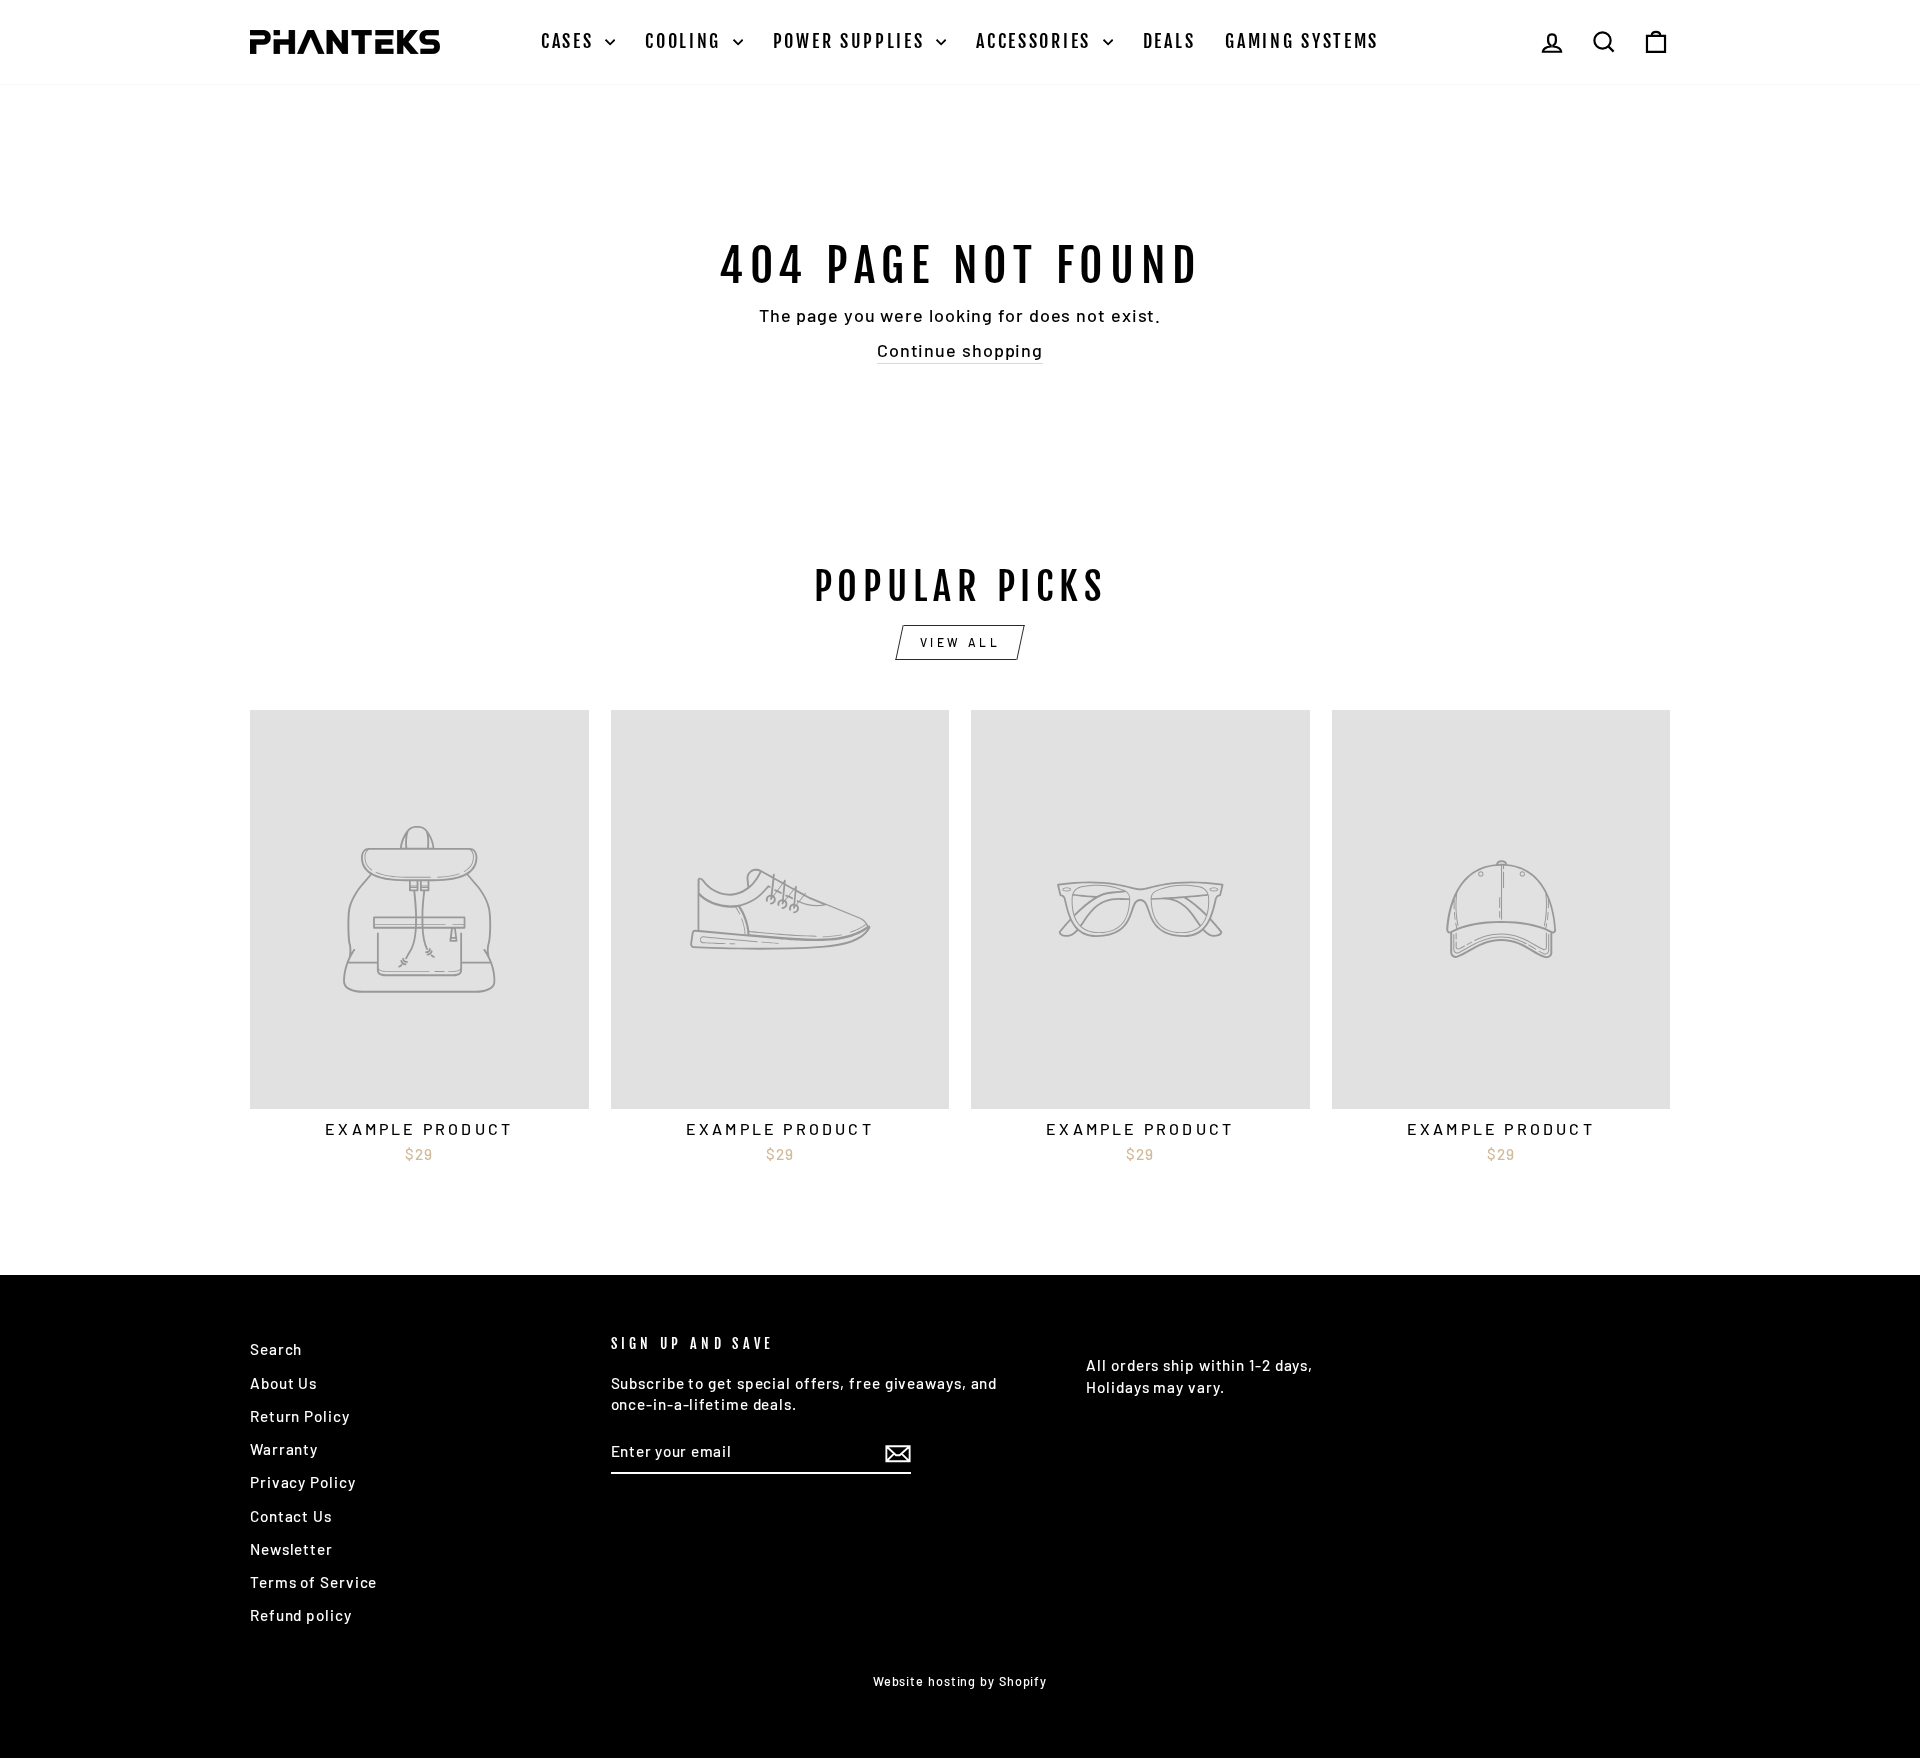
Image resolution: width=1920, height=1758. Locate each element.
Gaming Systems (1302, 41)
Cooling (686, 41)
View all (960, 642)
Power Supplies (852, 41)
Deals (1169, 41)
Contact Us (291, 1516)
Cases (570, 41)
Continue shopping (960, 350)
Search (276, 1349)
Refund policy (301, 1615)
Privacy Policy (303, 1482)
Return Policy (300, 1416)
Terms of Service (313, 1582)
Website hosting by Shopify (960, 1681)
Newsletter (291, 1549)
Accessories (1036, 41)
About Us (283, 1383)
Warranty (284, 1449)
